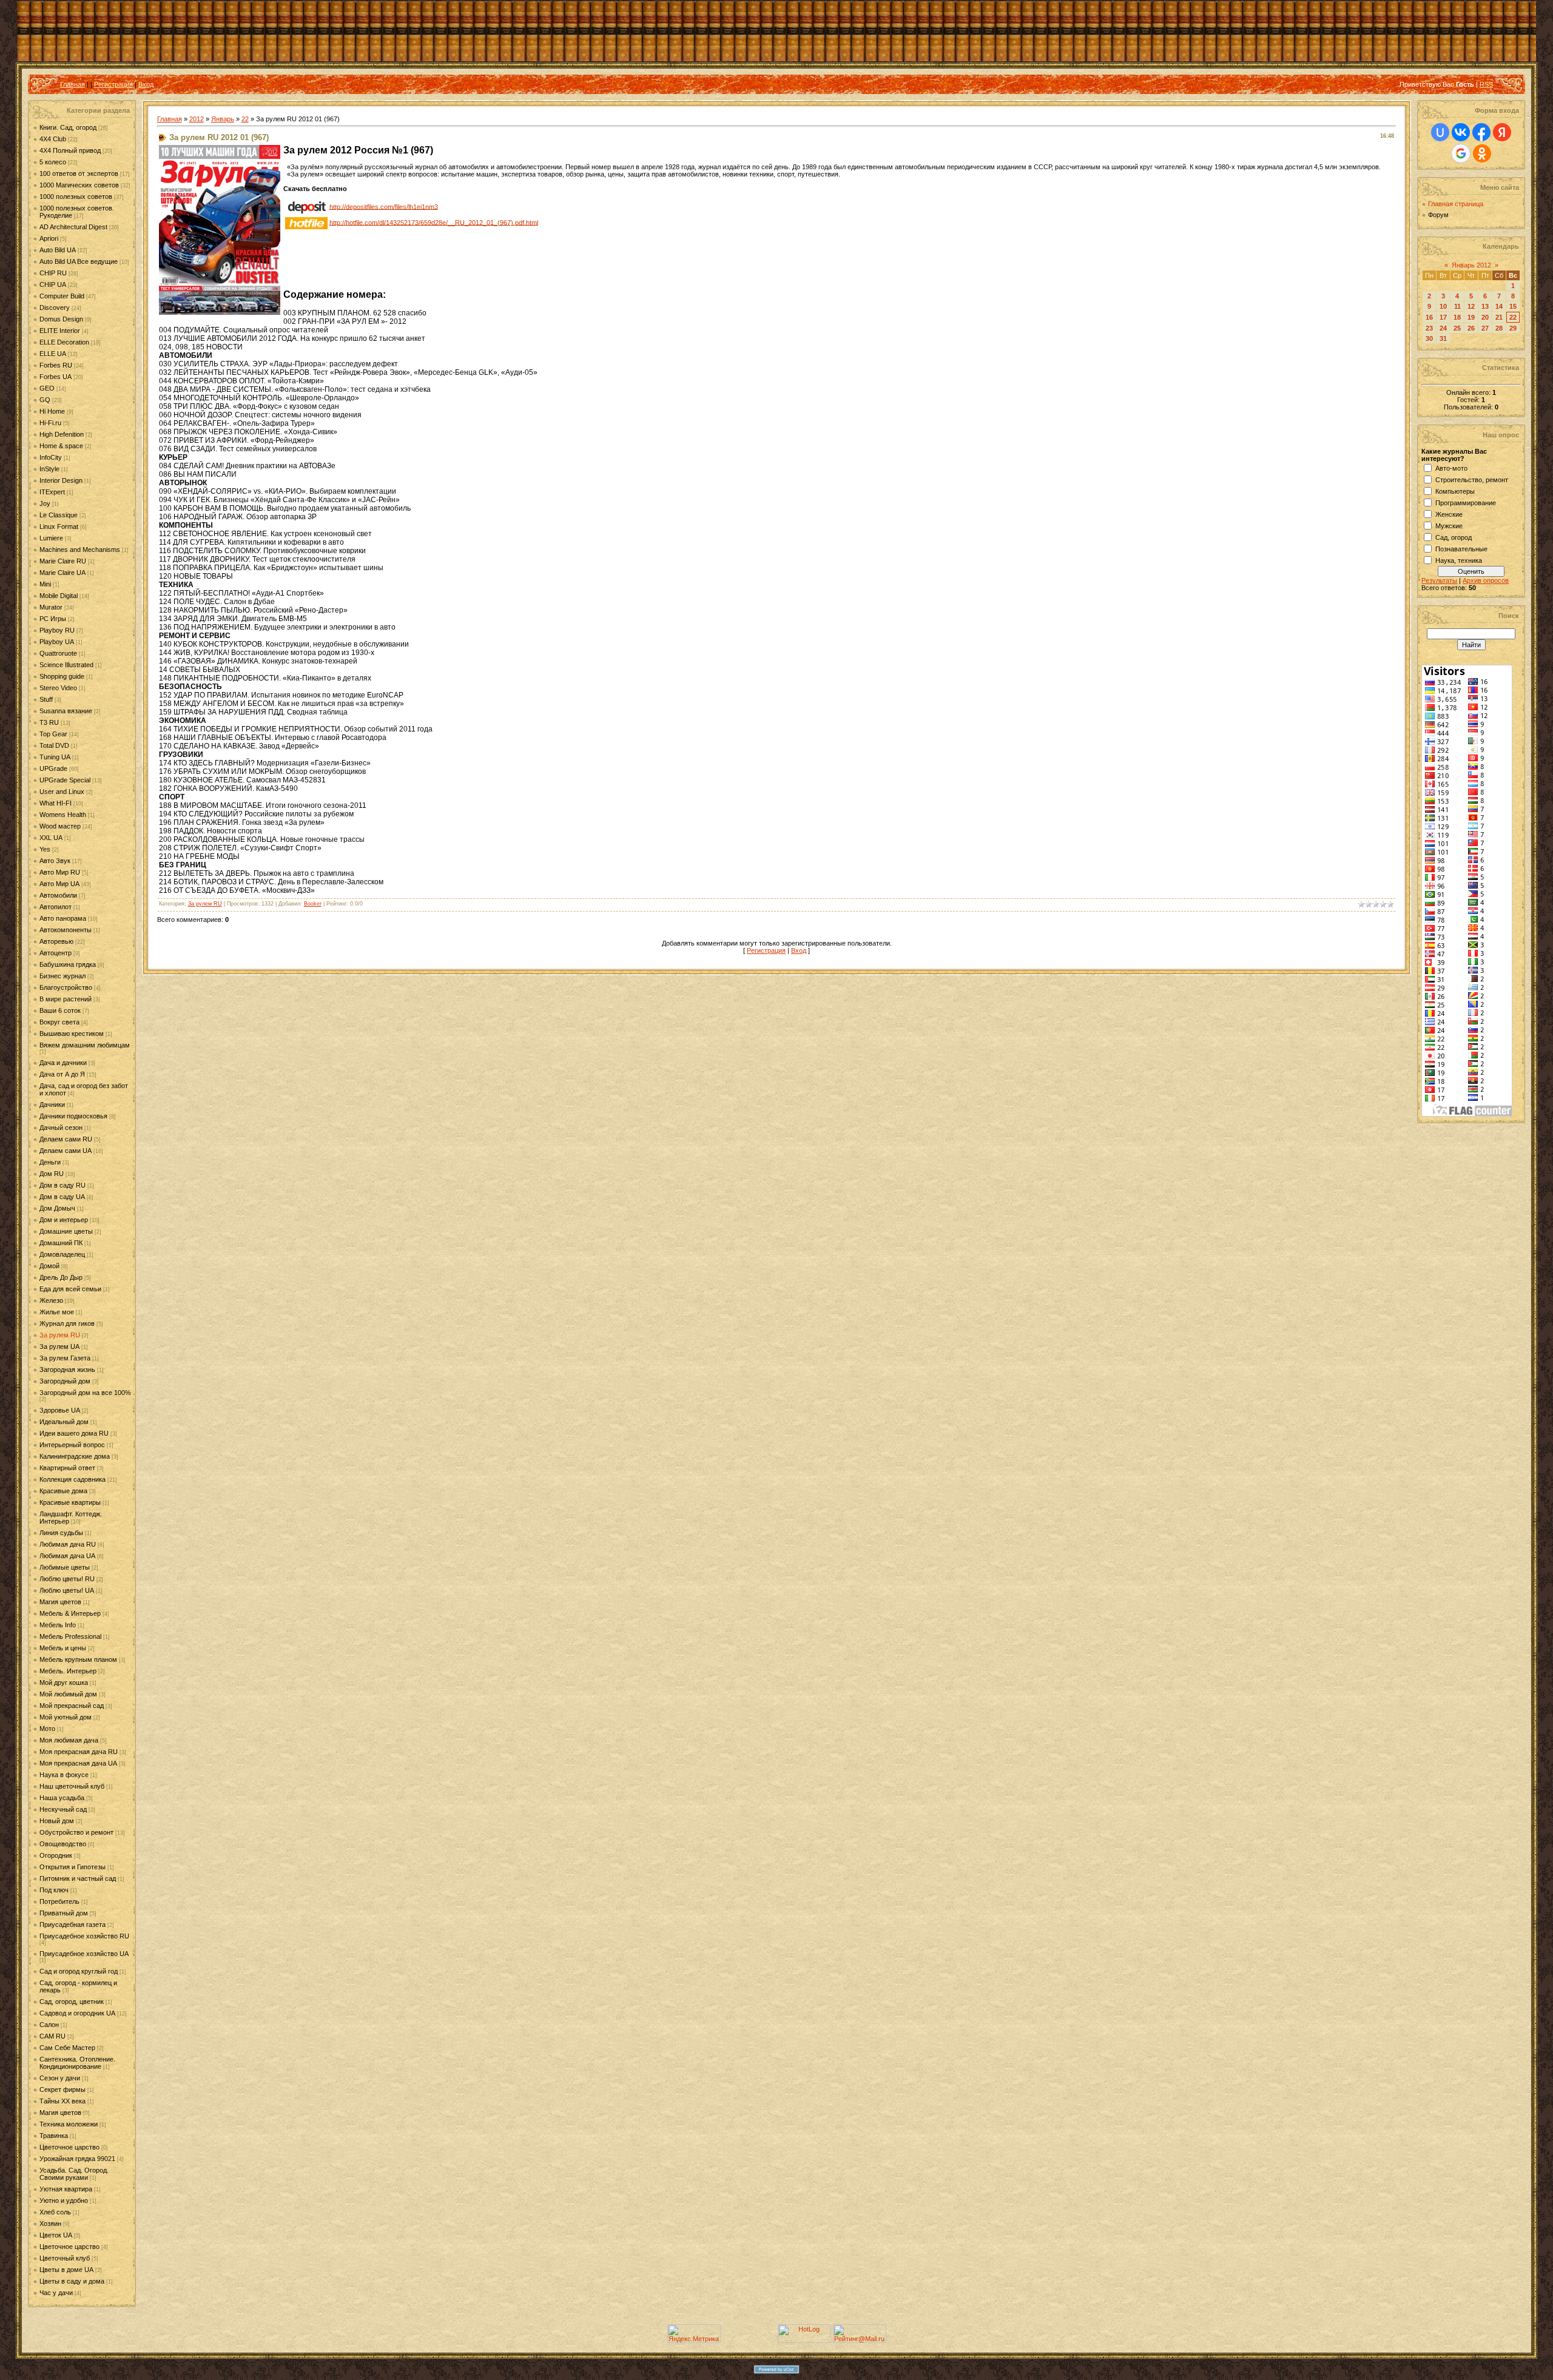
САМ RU (52, 2036)
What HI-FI (56, 803)
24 (1443, 328)
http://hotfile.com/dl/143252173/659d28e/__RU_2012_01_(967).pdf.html (434, 222)
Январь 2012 (1471, 265)
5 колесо (53, 162)
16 (1429, 317)
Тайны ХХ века (62, 2101)
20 (1485, 317)
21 (1499, 317)
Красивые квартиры (70, 1502)
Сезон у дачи (60, 2078)
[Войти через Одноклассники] (1482, 153)
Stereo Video (58, 688)
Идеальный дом (64, 1422)
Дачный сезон (61, 1128)
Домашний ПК (61, 1243)
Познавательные (1461, 549)
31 (1443, 338)
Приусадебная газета (72, 1925)
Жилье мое (57, 1312)
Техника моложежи (69, 2124)
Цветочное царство (69, 2147)
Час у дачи (56, 2293)
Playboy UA (57, 642)
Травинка (54, 2136)
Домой (49, 1266)
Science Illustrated (66, 665)
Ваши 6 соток (60, 1010)
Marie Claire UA (62, 573)
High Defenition (62, 434)
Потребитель (59, 1901)
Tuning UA (55, 757)
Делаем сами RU (66, 1139)
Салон (49, 2025)
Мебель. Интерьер (68, 1671)
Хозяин (50, 2224)
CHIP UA (53, 284)
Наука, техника (1459, 560)
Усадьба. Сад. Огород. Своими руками (74, 2174)
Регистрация (113, 84)
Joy (45, 503)
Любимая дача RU (68, 1544)
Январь (223, 119)
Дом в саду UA (62, 1197)
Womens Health (63, 815)
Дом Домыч (57, 1208)
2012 (197, 119)
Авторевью (56, 941)
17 (1443, 317)
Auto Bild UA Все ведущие (79, 261)
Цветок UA (56, 2235)
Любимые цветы (65, 1567)
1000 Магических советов (79, 185)
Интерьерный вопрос (72, 1445)
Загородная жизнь (67, 1370)
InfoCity (51, 457)
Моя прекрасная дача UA (78, 1763)
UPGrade (53, 768)
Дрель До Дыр (61, 1277)
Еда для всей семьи (70, 1289)
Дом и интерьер (64, 1220)
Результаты (1439, 580)
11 (1457, 306)
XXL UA (51, 838)
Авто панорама (63, 918)
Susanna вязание (66, 711)
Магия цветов (60, 1602)
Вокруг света (59, 1022)
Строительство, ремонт (1472, 480)
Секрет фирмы (62, 2089)
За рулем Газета (65, 1358)
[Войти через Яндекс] (1502, 132)
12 (1471, 306)
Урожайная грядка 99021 (77, 2159)
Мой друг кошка (64, 1682)
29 (1513, 328)
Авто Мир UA (59, 884)
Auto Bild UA (58, 250)
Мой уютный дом (66, 1717)
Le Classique (59, 515)
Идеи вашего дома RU (74, 1433)
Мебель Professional (70, 1636)
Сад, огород (1454, 537)
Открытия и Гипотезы (72, 1867)
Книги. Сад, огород (68, 127)
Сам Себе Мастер (67, 2048)
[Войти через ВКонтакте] (1461, 132)
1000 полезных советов (76, 197)
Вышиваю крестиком (72, 1034)
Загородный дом (65, 1381)
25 (1457, 328)
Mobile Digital (59, 596)
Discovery (55, 308)
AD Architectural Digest (73, 227)
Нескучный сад (63, 1809)
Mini (45, 584)
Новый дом (57, 1821)
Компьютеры (1455, 491)
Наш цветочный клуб (72, 1786)
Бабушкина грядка (68, 964)
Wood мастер (60, 826)
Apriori (49, 238)
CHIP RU (53, 273)
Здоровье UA (60, 1410)
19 (1471, 317)
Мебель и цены (63, 1648)
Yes (45, 849)
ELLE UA (53, 354)
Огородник (56, 1855)
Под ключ (54, 1890)
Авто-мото (1451, 468)
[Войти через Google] (1461, 153)
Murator (51, 607)
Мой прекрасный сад (72, 1706)
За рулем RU (60, 1335)
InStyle (49, 469)
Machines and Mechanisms (80, 550)
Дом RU (52, 1174)
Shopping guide (62, 676)
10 (1443, 306)
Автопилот (56, 907)
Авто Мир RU (60, 872)
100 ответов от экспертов (79, 173)
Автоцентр (56, 953)
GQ (45, 400)
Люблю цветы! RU (67, 1579)
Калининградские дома (75, 1456)
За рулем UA (59, 1346)
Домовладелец (62, 1254)
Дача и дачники (63, 1063)
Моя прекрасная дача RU (79, 1752)
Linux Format (59, 526)
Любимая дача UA (67, 1556)
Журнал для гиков (67, 1323)
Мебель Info (58, 1625)
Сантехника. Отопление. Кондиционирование (77, 2063)
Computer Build (62, 296)
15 (1513, 306)
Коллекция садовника (72, 1479)
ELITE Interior (60, 331)
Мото (47, 1729)
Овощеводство (63, 1844)
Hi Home (52, 411)
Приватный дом (64, 1913)
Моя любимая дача (69, 1740)
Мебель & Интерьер (70, 1613)
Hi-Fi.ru (50, 423)
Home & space (61, 446)
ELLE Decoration (64, 342)
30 (1429, 338)
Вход (146, 84)
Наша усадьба (62, 1798)
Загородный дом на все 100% (85, 1393)
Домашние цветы (66, 1231)
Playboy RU (57, 630)
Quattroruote (58, 653)
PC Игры (53, 619)
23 (1429, 328)
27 (1485, 328)
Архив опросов (1486, 580)
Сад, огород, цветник (72, 2002)
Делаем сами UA (66, 1151)
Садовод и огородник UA (77, 2013)
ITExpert (52, 492)
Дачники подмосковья (73, 1116)
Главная (72, 84)
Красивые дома (63, 1491)
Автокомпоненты (66, 930)
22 (245, 119)
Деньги (50, 1162)
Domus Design (61, 319)
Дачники (52, 1104)
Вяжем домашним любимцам (85, 1045)
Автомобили (58, 895)
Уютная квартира (66, 2189)
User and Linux (62, 792)
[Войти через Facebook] (1481, 132)
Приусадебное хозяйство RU (84, 1936)
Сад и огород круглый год (79, 1971)
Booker (313, 904)
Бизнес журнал (62, 976)
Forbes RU (56, 365)
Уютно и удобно (64, 2200)
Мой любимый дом (68, 1694)
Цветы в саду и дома (72, 2281)
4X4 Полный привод (70, 150)
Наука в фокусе (64, 1775)
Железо (51, 1300)
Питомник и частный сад (78, 1878)
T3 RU (49, 722)
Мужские (1449, 526)
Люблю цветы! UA (67, 1590)
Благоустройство (66, 987)
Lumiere (51, 538)
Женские (1449, 514)
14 (1499, 306)
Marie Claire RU (63, 561)
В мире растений (66, 999)
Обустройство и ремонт (76, 1832)
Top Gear (53, 734)
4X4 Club (53, 139)
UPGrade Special (65, 780)
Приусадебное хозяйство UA (84, 1954)
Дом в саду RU (62, 1185)
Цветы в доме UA (66, 2270)
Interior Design (61, 480)
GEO (47, 388)
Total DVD (54, 745)
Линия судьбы (61, 1533)
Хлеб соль (55, 2212)
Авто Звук (55, 861)
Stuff (46, 699)
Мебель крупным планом (78, 1659)
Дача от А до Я (62, 1074)
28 (1499, 328)
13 (1485, 306)
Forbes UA (56, 377)
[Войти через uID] (1440, 132)
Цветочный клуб (65, 2258)
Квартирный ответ (67, 1468)
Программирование (1466, 503)
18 (1457, 317)
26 (1471, 328)
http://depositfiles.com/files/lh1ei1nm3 (384, 206)
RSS (1486, 84)
